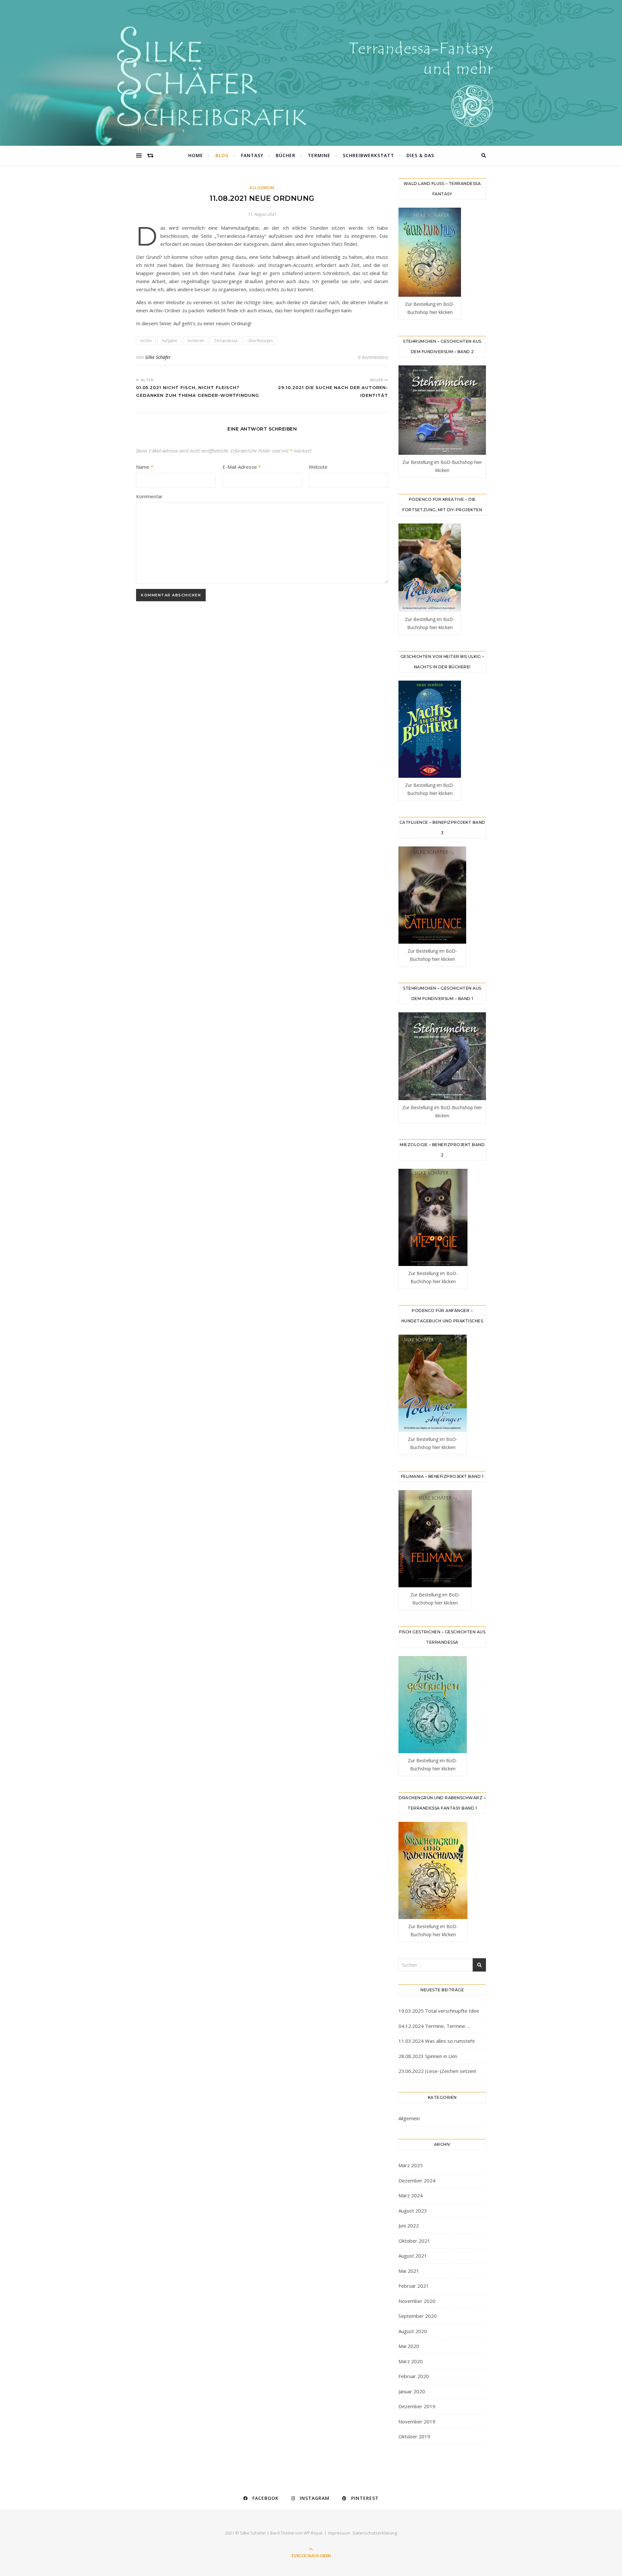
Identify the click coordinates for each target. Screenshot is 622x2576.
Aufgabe (169, 341)
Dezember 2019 (417, 2406)
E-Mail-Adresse (242, 467)
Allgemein (262, 188)
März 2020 (411, 2361)
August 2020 (413, 2331)
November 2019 (417, 2421)
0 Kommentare (373, 357)
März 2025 (411, 2165)
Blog (222, 155)
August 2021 (413, 2256)
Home (196, 155)
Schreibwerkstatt (369, 155)
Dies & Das (420, 155)
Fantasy (252, 155)
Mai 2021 (409, 2271)
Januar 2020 (412, 2391)
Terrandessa (226, 341)
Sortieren (196, 341)
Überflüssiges (260, 341)
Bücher (286, 155)
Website (318, 467)
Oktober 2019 (414, 2436)
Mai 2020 (409, 2346)
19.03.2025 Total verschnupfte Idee (439, 2011)
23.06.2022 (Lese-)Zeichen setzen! (437, 2071)
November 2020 (417, 2301)
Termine (319, 155)
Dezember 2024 (417, 2180)
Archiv (146, 341)
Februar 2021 (414, 2286)
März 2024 (411, 2195)
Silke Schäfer (158, 357)
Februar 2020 (414, 2376)
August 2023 (413, 2211)
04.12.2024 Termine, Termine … (434, 2026)
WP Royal (313, 2533)
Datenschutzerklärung (375, 2533)
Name (145, 467)
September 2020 (418, 2316)
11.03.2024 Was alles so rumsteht (437, 2041)
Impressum (339, 2533)
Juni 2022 (409, 2225)
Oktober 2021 (414, 2241)
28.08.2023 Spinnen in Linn (428, 2056)
